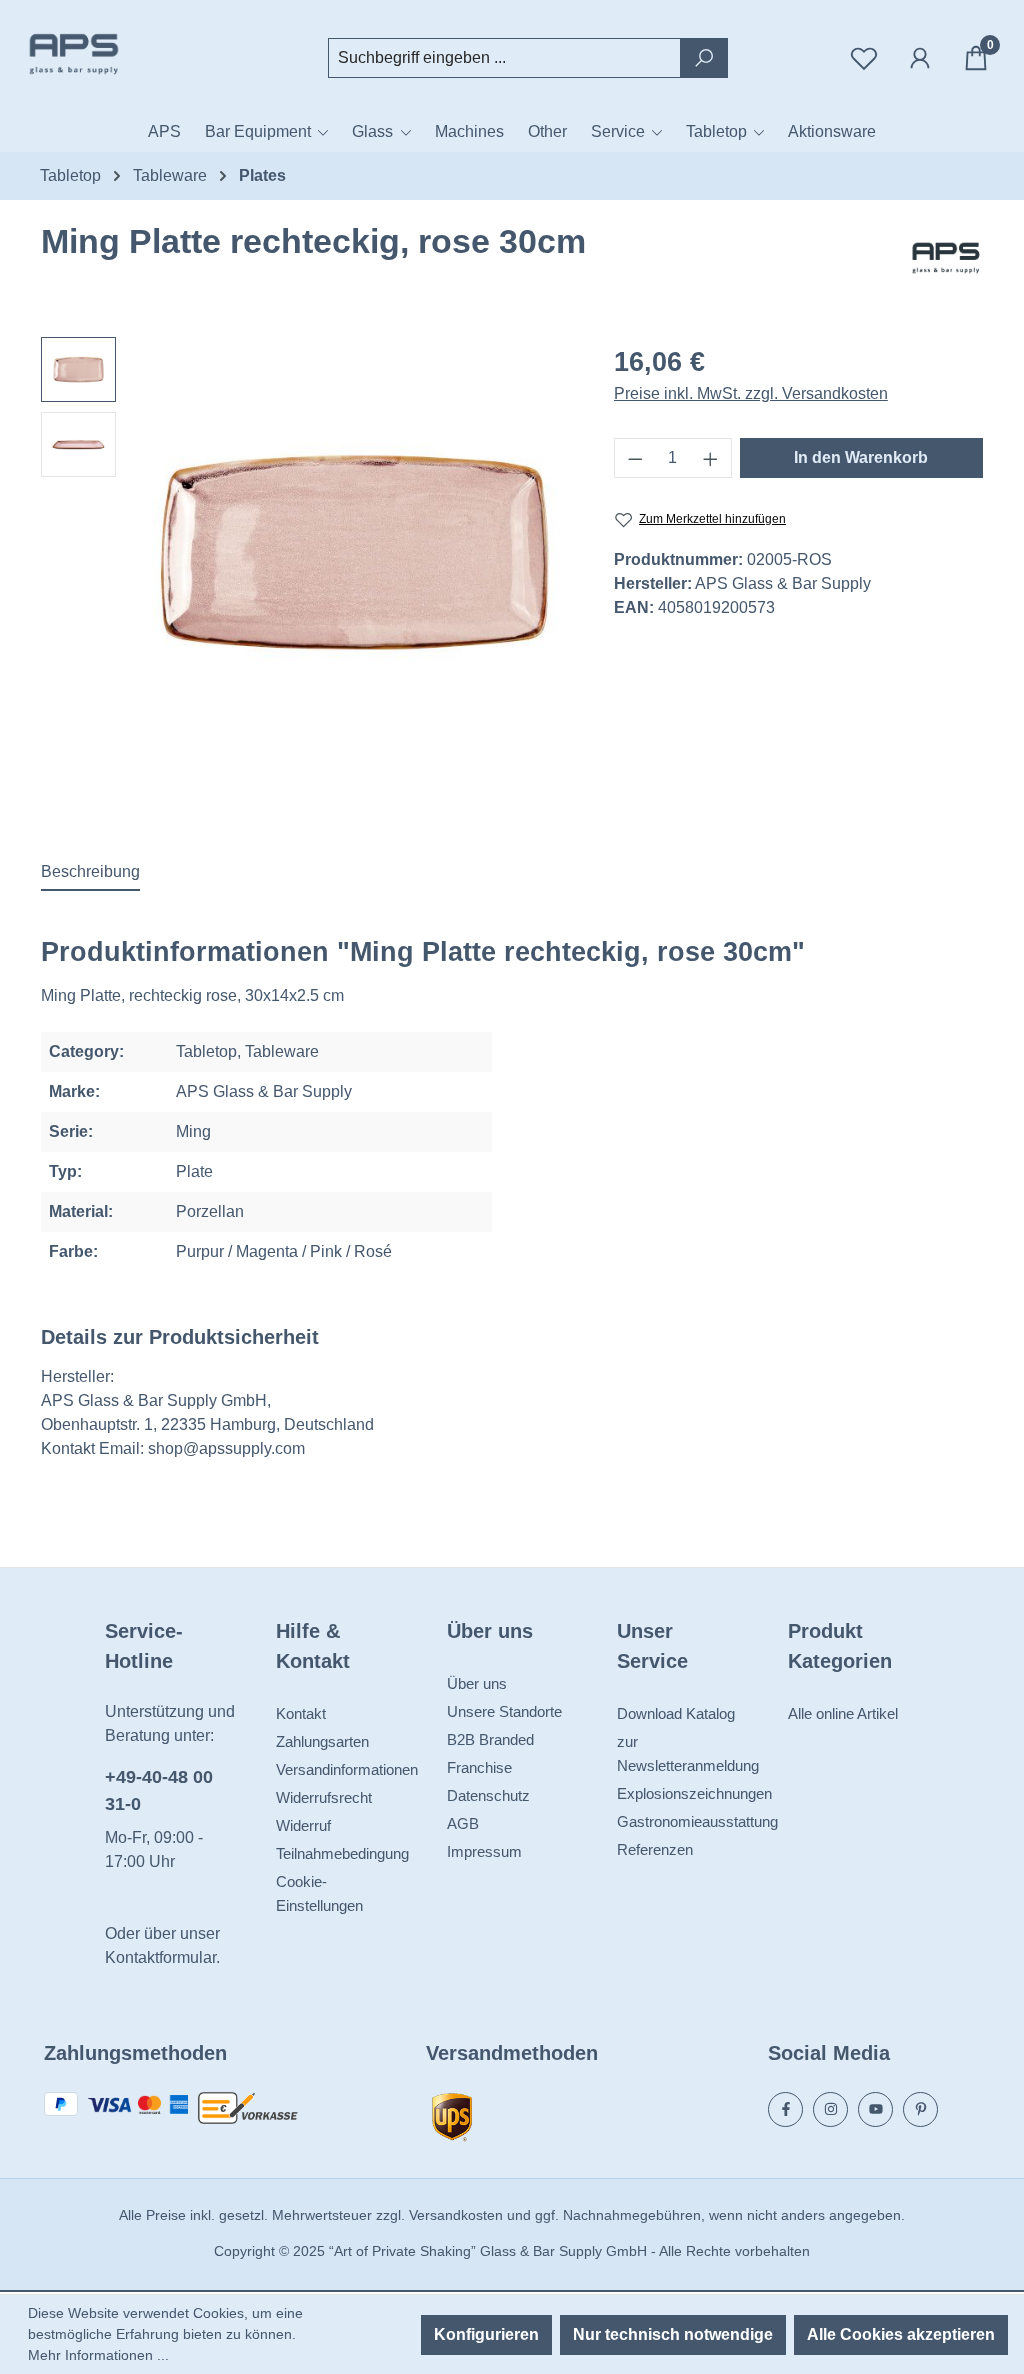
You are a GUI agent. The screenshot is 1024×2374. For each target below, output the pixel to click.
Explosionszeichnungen (694, 1793)
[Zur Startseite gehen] (120, 54)
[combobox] (504, 58)
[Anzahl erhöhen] (711, 458)
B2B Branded (490, 1739)
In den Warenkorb (861, 457)
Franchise (479, 1767)
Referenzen (655, 1849)
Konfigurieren (486, 2334)
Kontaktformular (160, 1957)
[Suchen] (704, 58)
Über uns (477, 1683)
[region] (307, 552)
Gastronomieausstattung (697, 1821)
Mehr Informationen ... (98, 2355)
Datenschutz (488, 1795)
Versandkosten (456, 2215)
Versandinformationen (347, 1769)
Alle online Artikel (843, 1713)
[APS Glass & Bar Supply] (946, 258)
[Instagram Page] (830, 2109)
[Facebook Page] (785, 2109)
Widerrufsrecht (324, 1797)
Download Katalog (676, 1713)
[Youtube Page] (875, 2109)
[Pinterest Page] (920, 2109)
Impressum (484, 1851)
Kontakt (301, 1713)
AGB (463, 1823)
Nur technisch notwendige (673, 2334)
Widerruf (303, 1825)
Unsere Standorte (504, 1711)
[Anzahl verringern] (635, 458)
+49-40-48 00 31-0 (159, 1790)
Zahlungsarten (322, 1741)
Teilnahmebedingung (342, 1853)
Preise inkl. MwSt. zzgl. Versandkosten (751, 393)
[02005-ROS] (355, 552)
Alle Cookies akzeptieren (901, 2334)
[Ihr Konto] (920, 58)
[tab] (90, 873)
